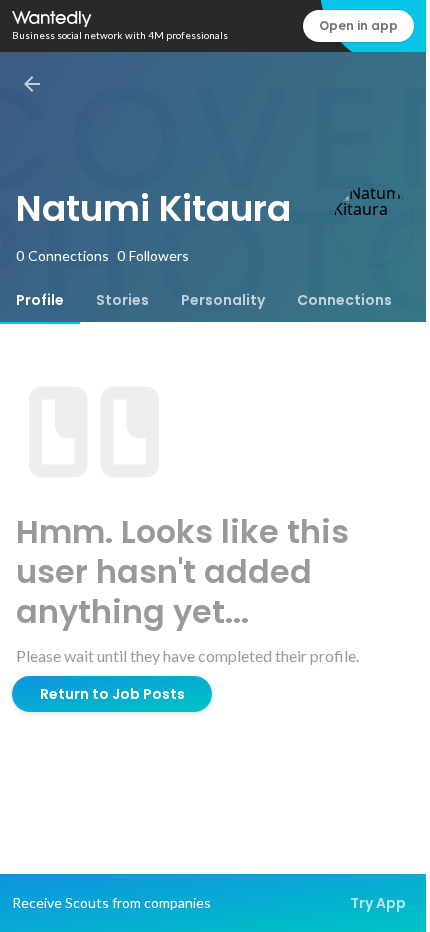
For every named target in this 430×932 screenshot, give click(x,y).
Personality (223, 300)
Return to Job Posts (112, 694)
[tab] (40, 300)
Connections (344, 300)
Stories (122, 300)
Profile (40, 300)
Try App (378, 903)
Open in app (358, 25)
